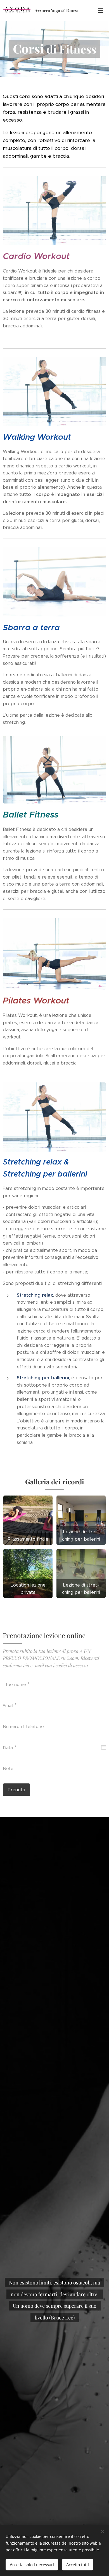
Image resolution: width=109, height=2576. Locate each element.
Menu (101, 10)
